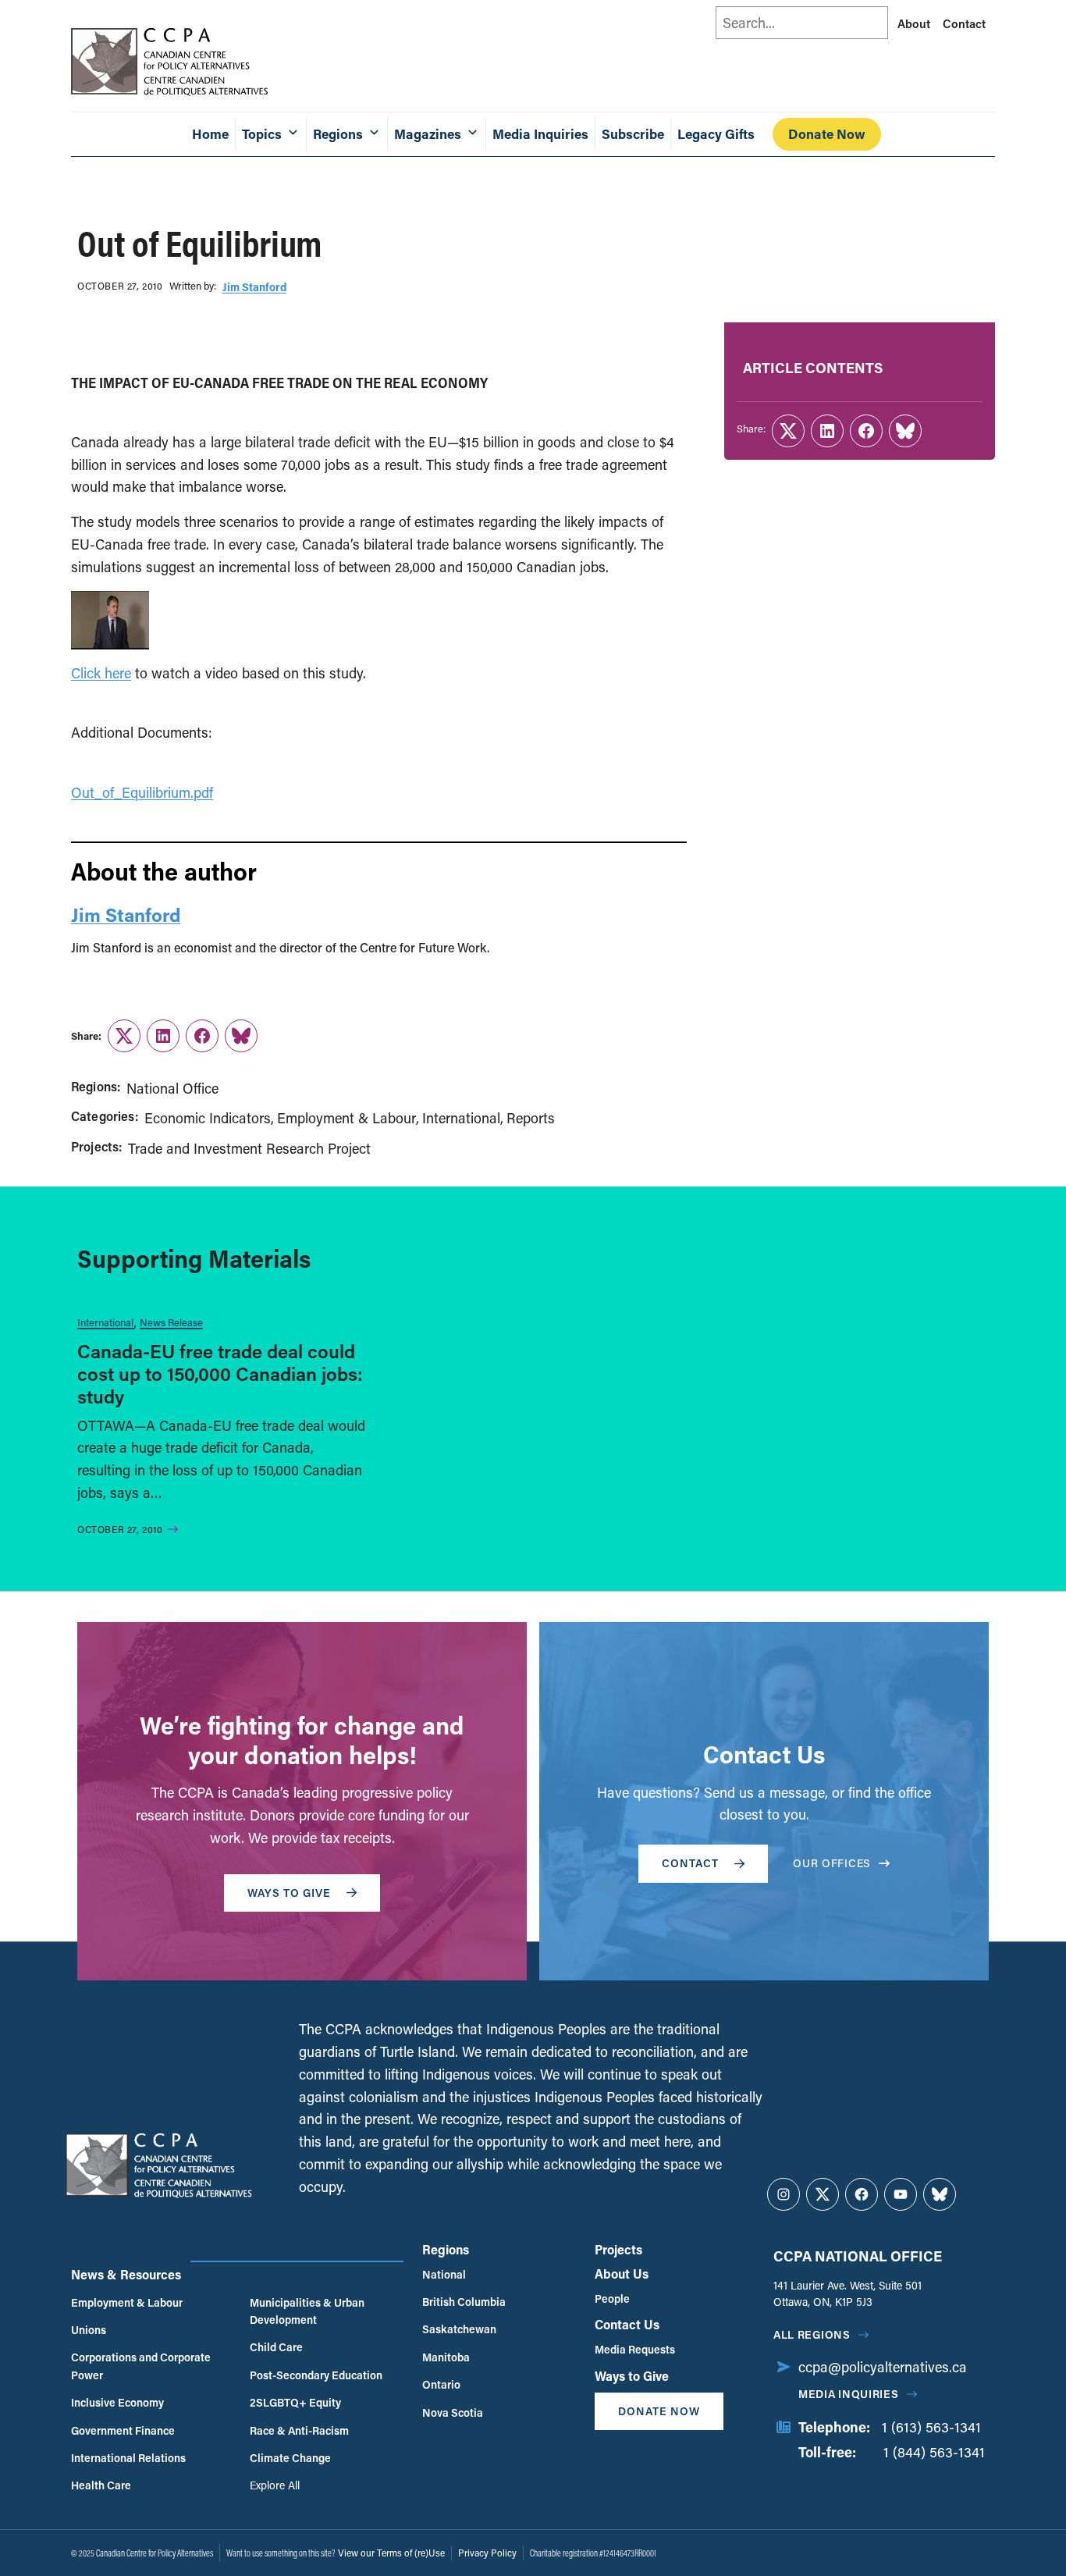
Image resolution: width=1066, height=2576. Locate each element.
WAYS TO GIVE (289, 1893)
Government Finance (123, 2430)
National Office (172, 1088)
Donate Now (827, 134)
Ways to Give (632, 2376)
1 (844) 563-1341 (934, 2452)
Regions (446, 2249)
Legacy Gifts (716, 134)
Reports (531, 1118)
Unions (89, 2330)
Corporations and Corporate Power (141, 2366)
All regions (812, 2334)
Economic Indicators (208, 1118)
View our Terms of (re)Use (391, 2553)
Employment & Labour (346, 1118)
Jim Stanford (254, 287)
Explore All (275, 2485)
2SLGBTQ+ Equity (295, 2402)
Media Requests (635, 2349)
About (914, 23)
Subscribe (633, 134)
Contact (964, 23)
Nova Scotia (453, 2412)
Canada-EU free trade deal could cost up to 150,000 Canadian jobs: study (220, 1373)
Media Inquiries (540, 134)
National (444, 2274)
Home (210, 134)
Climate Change (290, 2458)
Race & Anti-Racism (299, 2430)
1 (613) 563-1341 (931, 2427)
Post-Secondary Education (316, 2375)
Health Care (101, 2485)
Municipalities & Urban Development (307, 2311)
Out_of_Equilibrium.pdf (142, 792)
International (461, 1118)
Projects (618, 2249)
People (612, 2298)
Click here (101, 673)
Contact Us (627, 2324)
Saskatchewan (459, 2329)
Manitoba (446, 2357)
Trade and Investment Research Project (249, 1148)
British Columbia (464, 2302)
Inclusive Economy (117, 2402)
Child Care (276, 2347)
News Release (171, 1322)
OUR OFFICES (832, 1863)
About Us (622, 2274)
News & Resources (126, 2274)
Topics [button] (262, 134)
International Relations (128, 2458)
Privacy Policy (487, 2553)
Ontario (441, 2384)
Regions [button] (338, 134)
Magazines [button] (428, 134)
